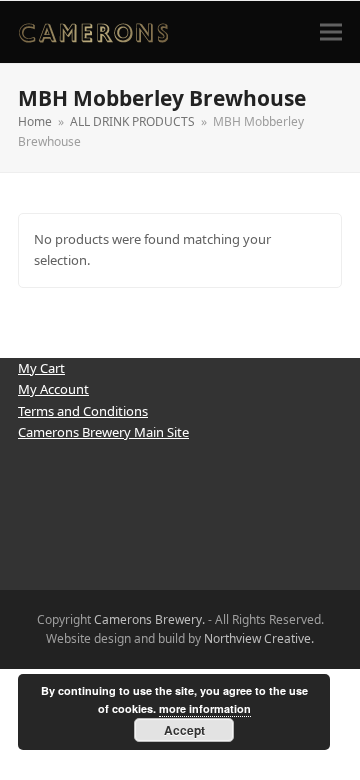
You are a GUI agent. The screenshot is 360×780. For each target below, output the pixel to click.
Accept (184, 730)
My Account (53, 389)
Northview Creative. (259, 638)
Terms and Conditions (83, 411)
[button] (331, 31)
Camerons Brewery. (149, 619)
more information (205, 708)
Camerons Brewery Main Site (103, 432)
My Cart (41, 368)
